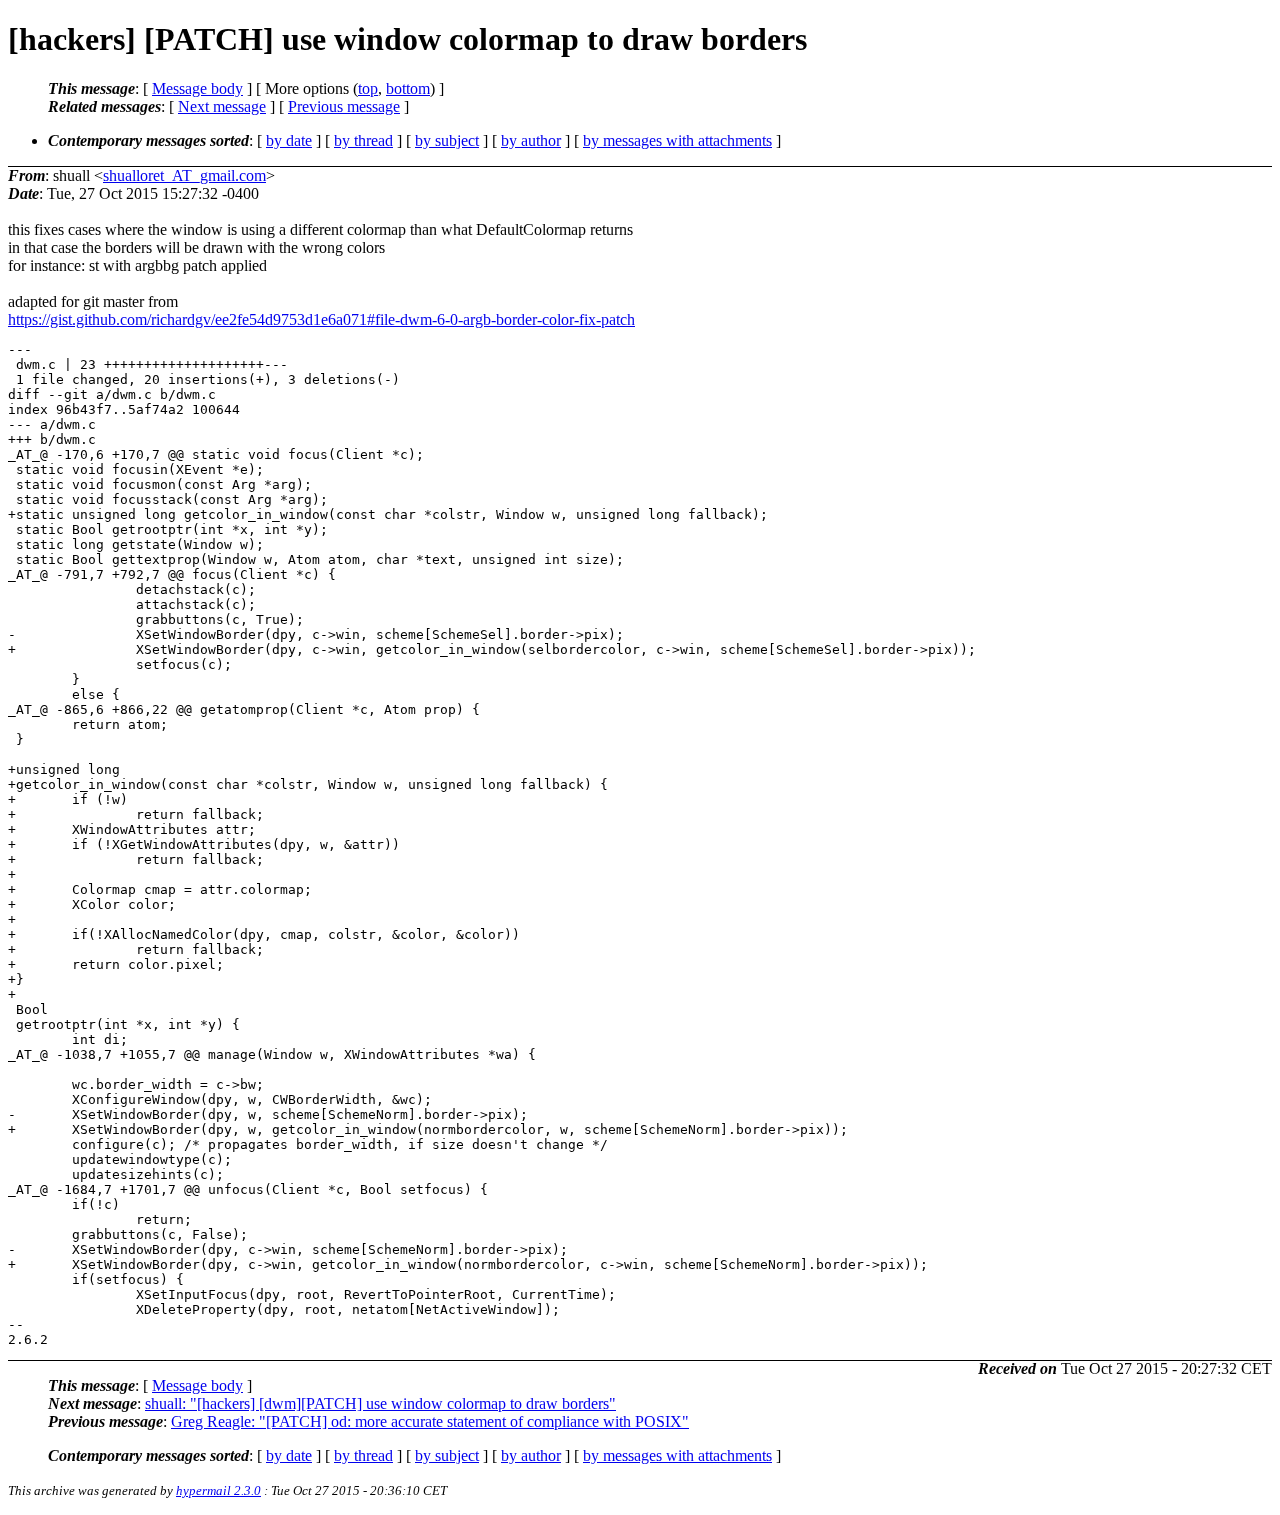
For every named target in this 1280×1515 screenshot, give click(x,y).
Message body (197, 88)
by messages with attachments (677, 140)
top (368, 88)
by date (289, 140)
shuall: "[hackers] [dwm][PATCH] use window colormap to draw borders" (380, 1403)
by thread (363, 140)
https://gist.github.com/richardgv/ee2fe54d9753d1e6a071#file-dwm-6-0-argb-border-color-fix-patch (321, 319)
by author (531, 140)
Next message (222, 106)
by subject (447, 140)
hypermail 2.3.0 (218, 1490)
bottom (408, 88)
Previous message (344, 106)
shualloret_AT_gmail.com (184, 175)
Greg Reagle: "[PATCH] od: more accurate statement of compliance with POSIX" (430, 1421)
